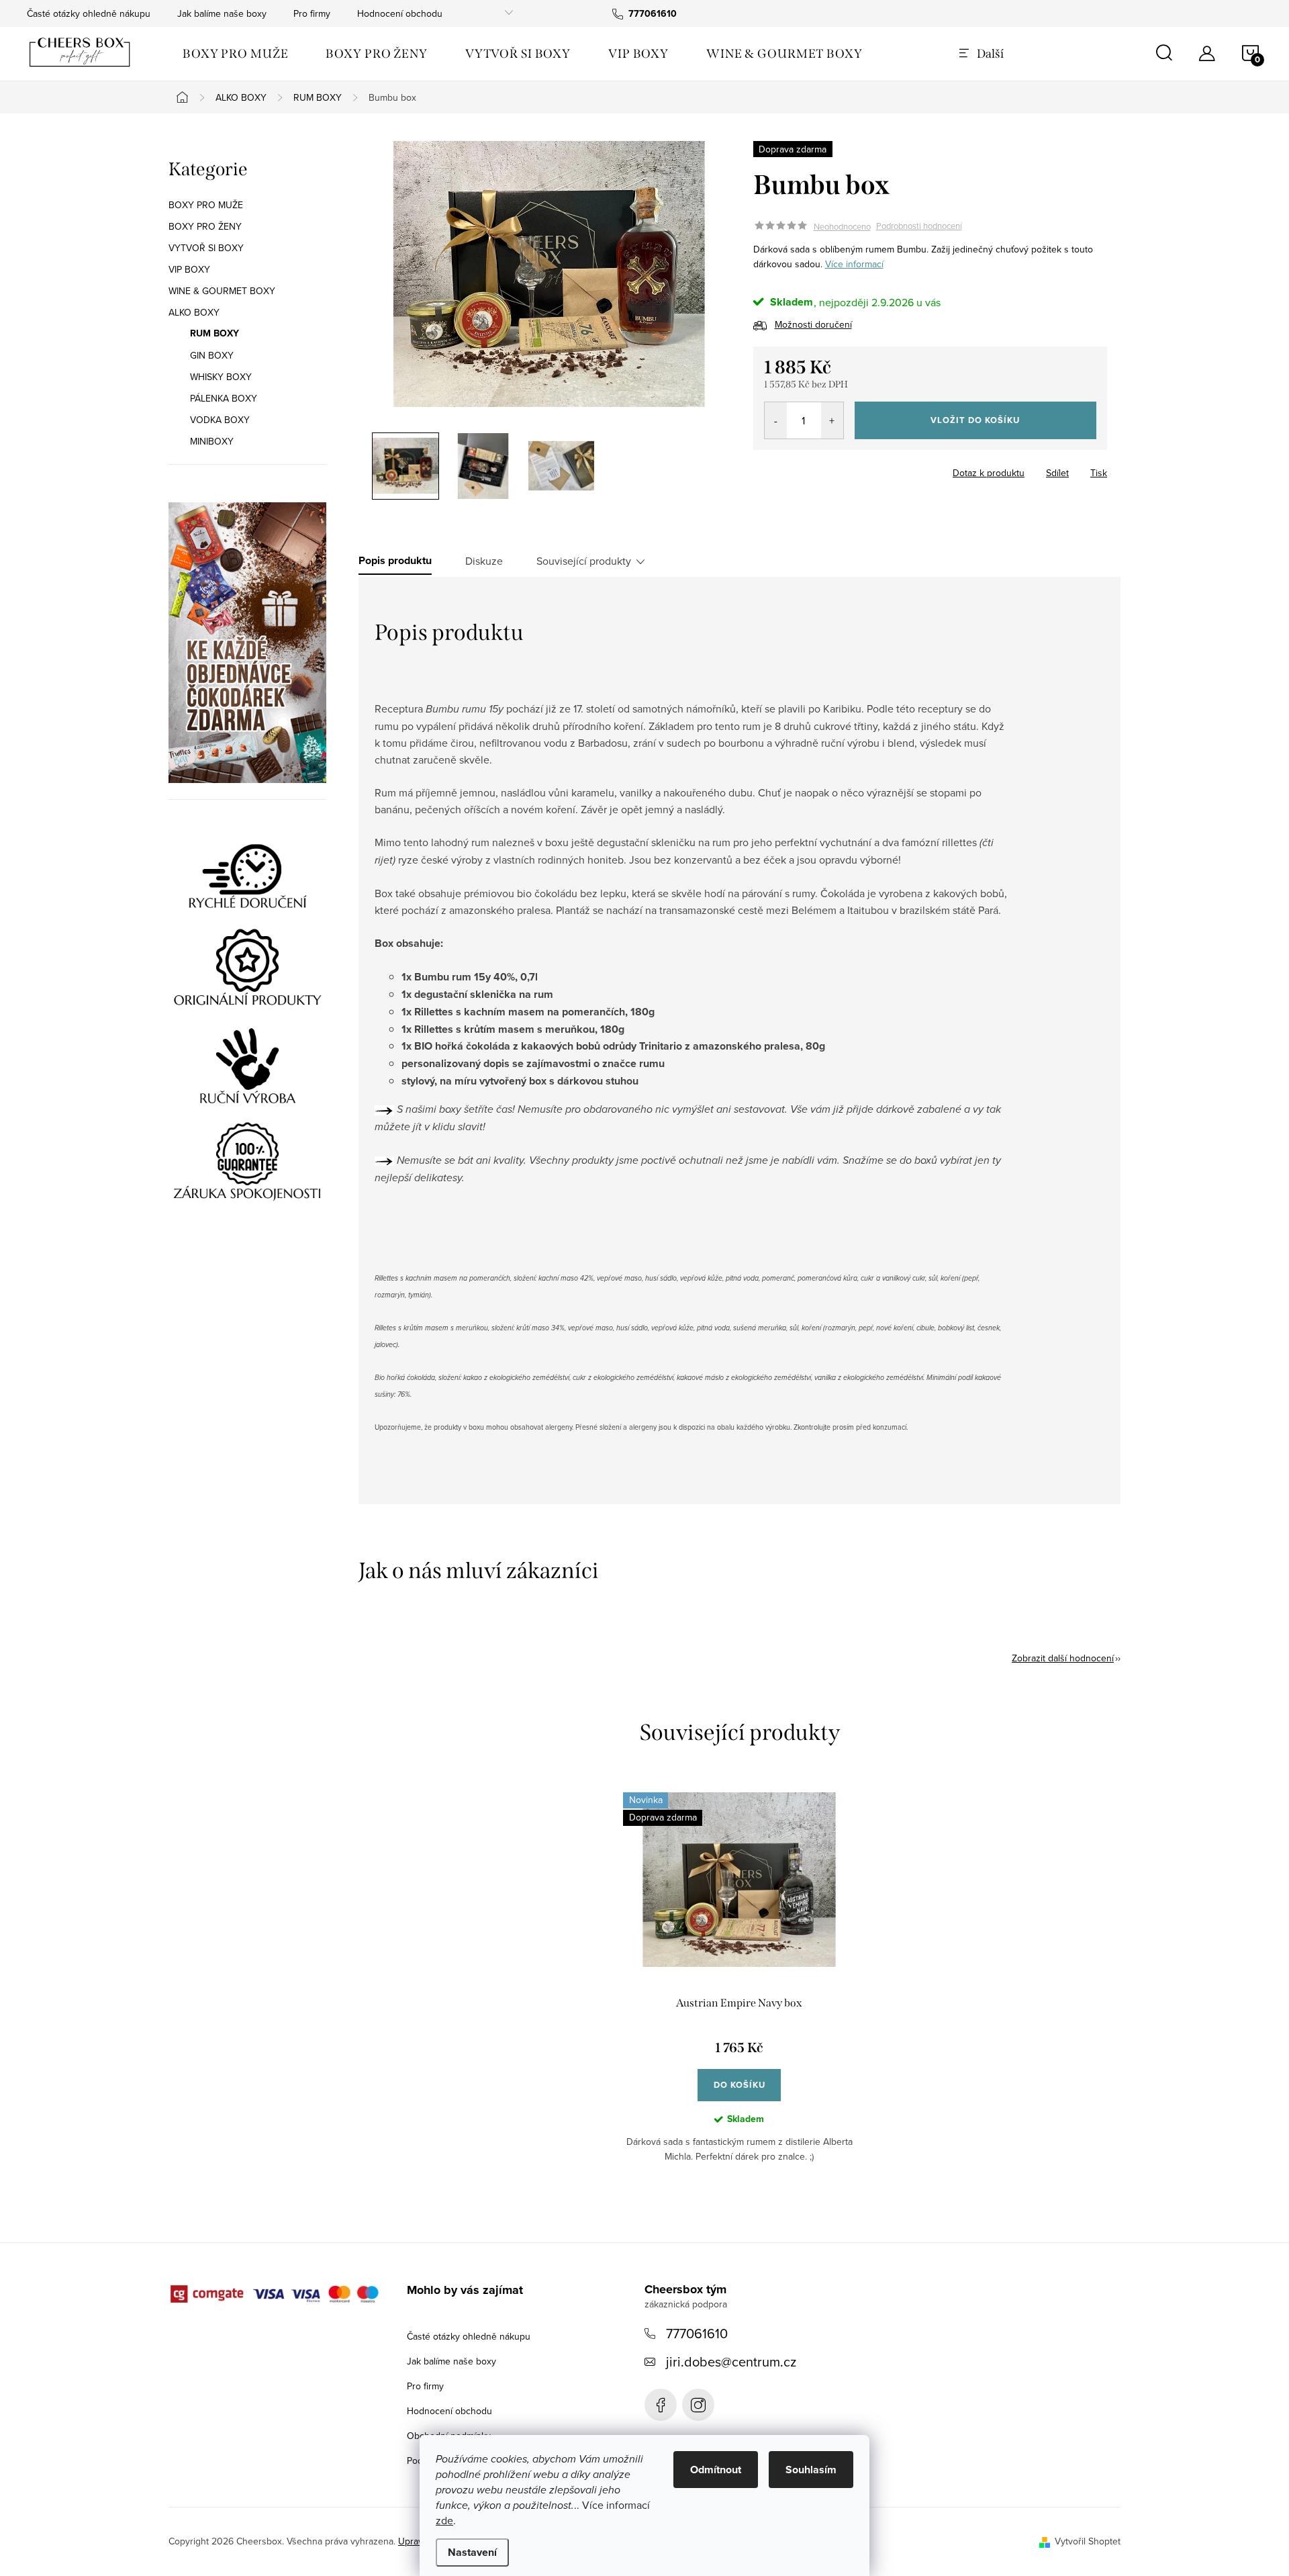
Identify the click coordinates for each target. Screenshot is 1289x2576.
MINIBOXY (212, 441)
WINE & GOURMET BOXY (222, 291)
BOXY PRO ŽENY (205, 226)
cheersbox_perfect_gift (698, 2405)
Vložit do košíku (975, 420)
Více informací (854, 264)
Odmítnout (716, 2470)
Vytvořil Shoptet (1088, 2541)
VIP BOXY (189, 269)
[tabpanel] (739, 1988)
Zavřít (827, 469)
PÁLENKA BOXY (224, 398)
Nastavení (472, 2552)
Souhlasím (811, 2470)
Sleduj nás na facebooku (661, 2405)
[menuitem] (235, 54)
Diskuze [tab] (484, 561)
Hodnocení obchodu (400, 13)
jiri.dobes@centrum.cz (731, 2361)
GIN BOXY (212, 355)
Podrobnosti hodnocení (919, 226)
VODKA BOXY (220, 420)
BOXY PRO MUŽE (206, 205)
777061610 (697, 2333)
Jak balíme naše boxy (222, 13)
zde (444, 2520)
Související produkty (584, 561)
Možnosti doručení (813, 324)
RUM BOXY (214, 334)
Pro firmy (312, 13)
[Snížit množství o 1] (776, 420)
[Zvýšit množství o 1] (832, 420)
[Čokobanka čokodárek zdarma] (247, 643)
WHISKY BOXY (221, 377)
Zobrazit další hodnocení (1063, 1658)
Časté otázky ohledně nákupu (89, 13)
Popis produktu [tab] (395, 561)
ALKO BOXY (194, 312)
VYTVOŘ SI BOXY (206, 248)
